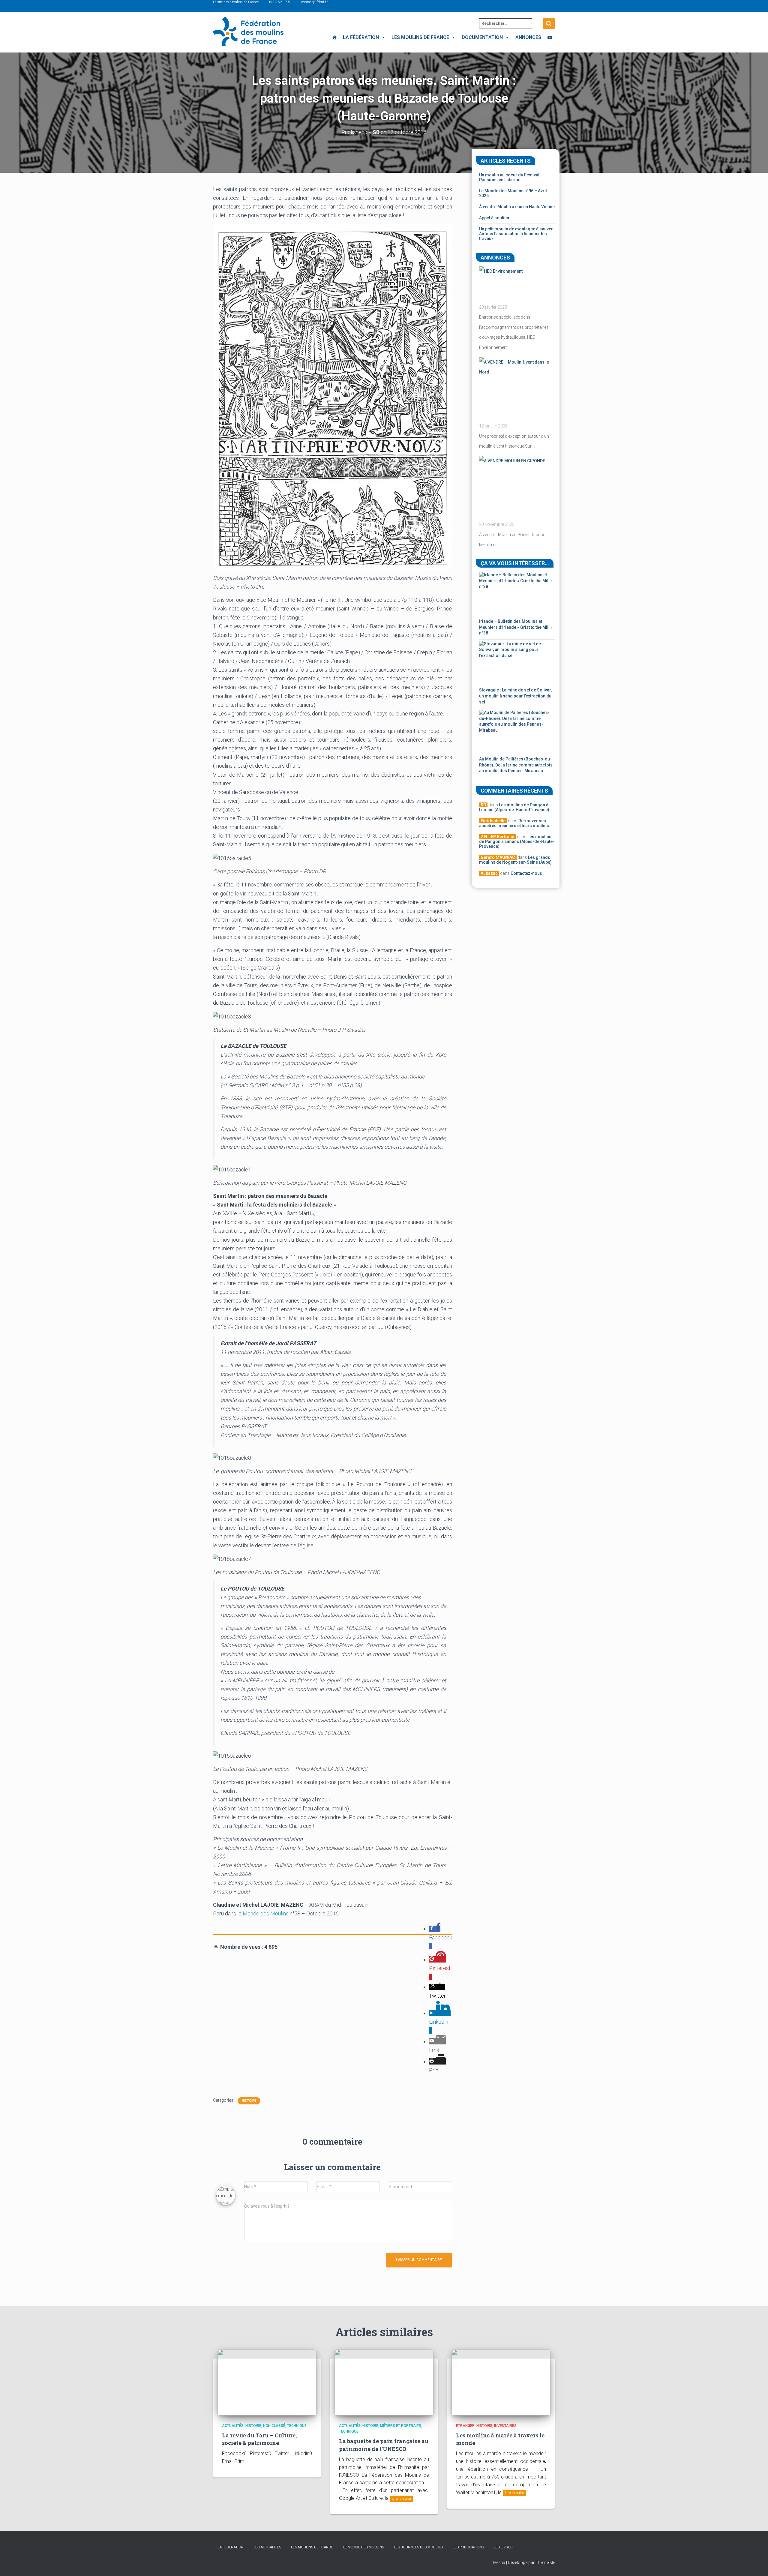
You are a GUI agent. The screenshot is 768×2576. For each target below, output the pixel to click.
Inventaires (505, 2426)
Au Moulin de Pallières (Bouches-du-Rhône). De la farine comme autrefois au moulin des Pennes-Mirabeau (516, 765)
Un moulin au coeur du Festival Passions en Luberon (509, 177)
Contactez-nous (526, 873)
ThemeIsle (545, 2563)
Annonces (528, 37)
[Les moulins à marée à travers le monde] (501, 2382)
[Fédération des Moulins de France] (248, 31)
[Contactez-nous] (550, 37)
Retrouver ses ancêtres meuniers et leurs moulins (514, 823)
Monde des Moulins (266, 1913)
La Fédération (361, 37)
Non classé (274, 2426)
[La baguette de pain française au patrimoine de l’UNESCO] (384, 2382)
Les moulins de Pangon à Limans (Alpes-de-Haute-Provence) (514, 807)
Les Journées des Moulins (418, 2547)
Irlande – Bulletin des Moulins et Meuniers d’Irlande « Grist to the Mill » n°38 (516, 627)
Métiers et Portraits (401, 2426)
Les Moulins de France (420, 37)
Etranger (465, 2426)
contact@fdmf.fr (314, 2)
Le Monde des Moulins (363, 2547)
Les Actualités (267, 2547)
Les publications (468, 2547)
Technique (297, 2426)
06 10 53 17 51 (280, 2)
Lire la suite (401, 2499)
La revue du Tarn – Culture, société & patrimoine (259, 2439)
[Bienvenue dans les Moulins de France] (334, 37)
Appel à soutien (494, 218)
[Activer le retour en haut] (756, 2564)
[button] (382, 37)
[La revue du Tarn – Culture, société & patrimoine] (267, 2382)
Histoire (249, 2101)
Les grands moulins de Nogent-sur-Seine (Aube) (515, 860)
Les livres (503, 2547)
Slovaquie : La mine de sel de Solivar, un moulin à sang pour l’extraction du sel (515, 696)
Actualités (233, 2426)
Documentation (482, 37)
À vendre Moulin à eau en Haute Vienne (517, 207)
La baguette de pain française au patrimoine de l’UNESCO (384, 2445)
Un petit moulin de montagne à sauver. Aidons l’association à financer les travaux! (516, 234)
